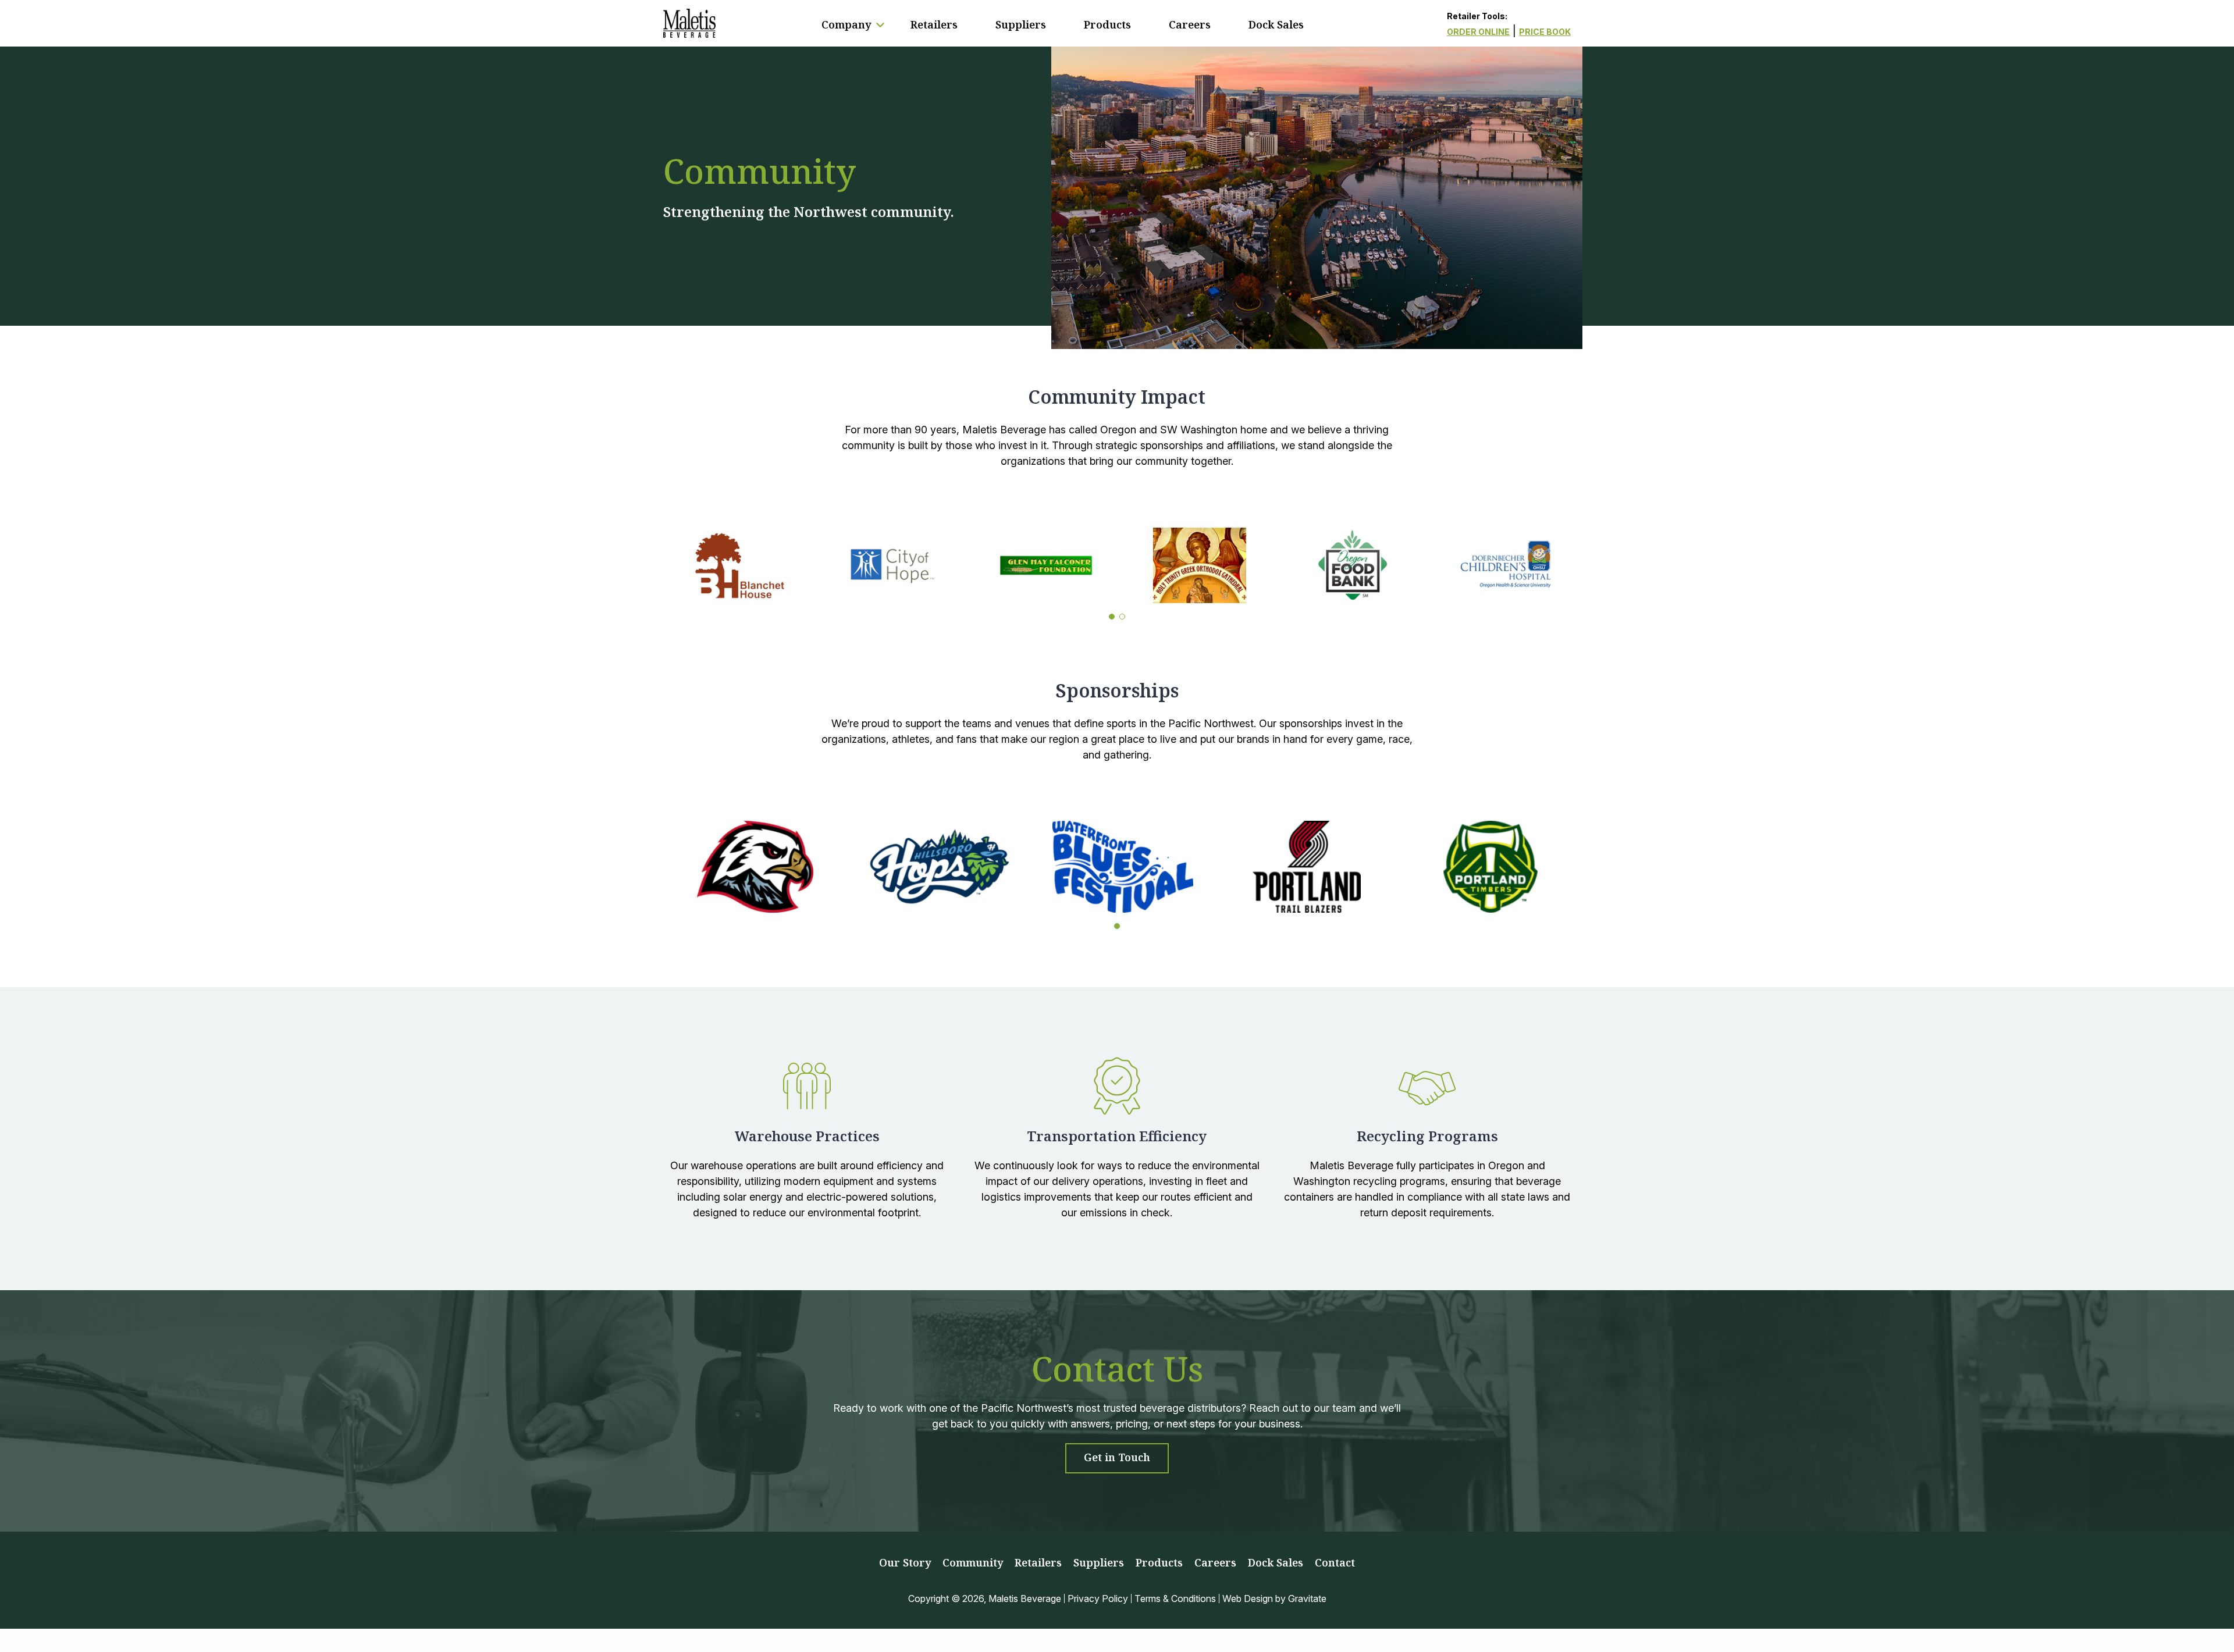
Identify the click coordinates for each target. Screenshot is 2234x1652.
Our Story (905, 1562)
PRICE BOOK (1545, 32)
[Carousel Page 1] (1112, 617)
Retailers (934, 24)
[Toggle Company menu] (880, 25)
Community (973, 1562)
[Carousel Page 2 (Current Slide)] (1122, 617)
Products (1107, 24)
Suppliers (1021, 24)
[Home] (689, 23)
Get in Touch (1117, 1457)
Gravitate (1307, 1598)
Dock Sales (1276, 24)
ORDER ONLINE (1478, 32)
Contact (1335, 1562)
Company (846, 24)
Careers (1190, 24)
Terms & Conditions (1175, 1598)
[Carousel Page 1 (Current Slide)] (1117, 926)
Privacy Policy (1098, 1598)
